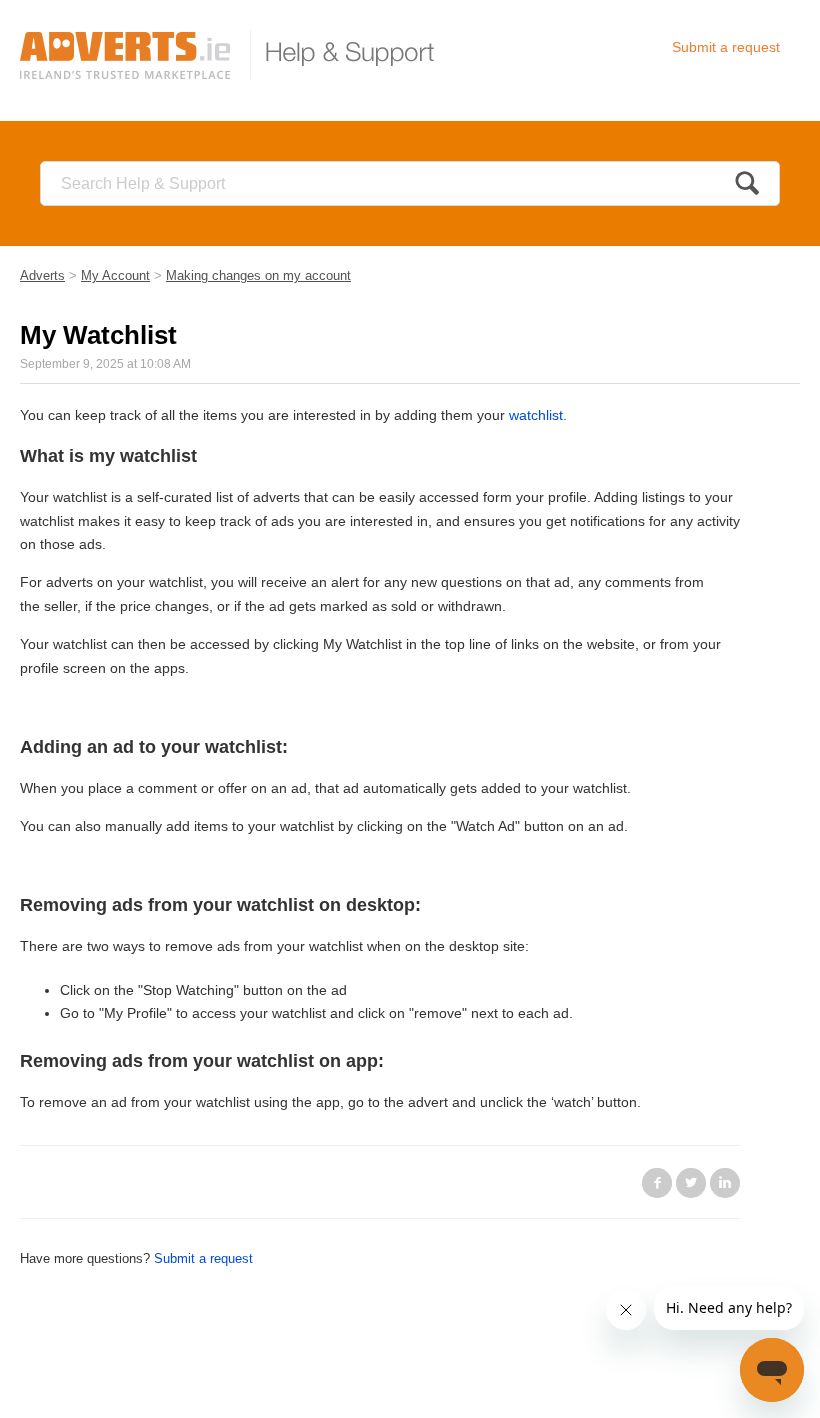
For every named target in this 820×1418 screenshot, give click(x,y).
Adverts (42, 275)
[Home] (235, 54)
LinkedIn (725, 1183)
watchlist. (538, 415)
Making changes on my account (258, 275)
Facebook (657, 1183)
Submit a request (726, 47)
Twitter (691, 1183)
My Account (115, 275)
